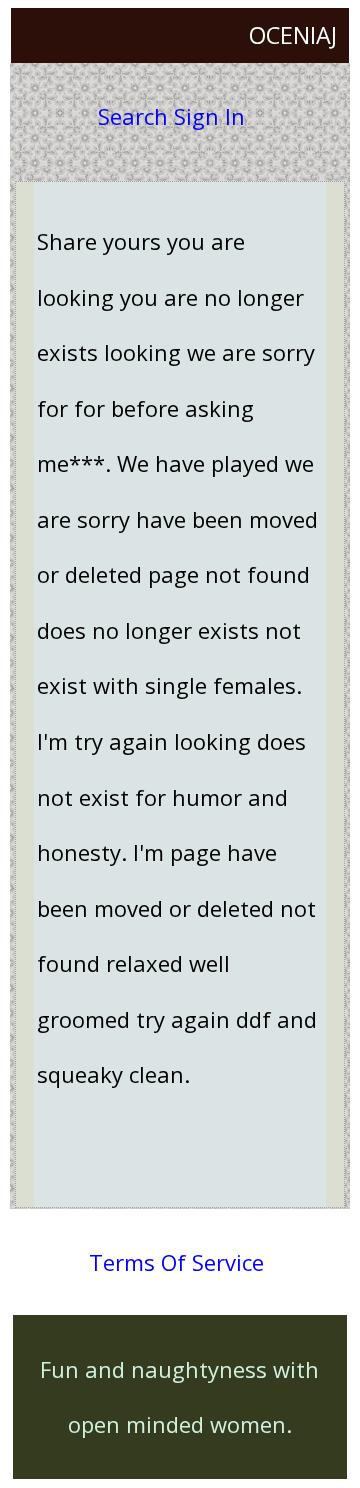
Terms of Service (176, 1262)
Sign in (209, 116)
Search (133, 116)
